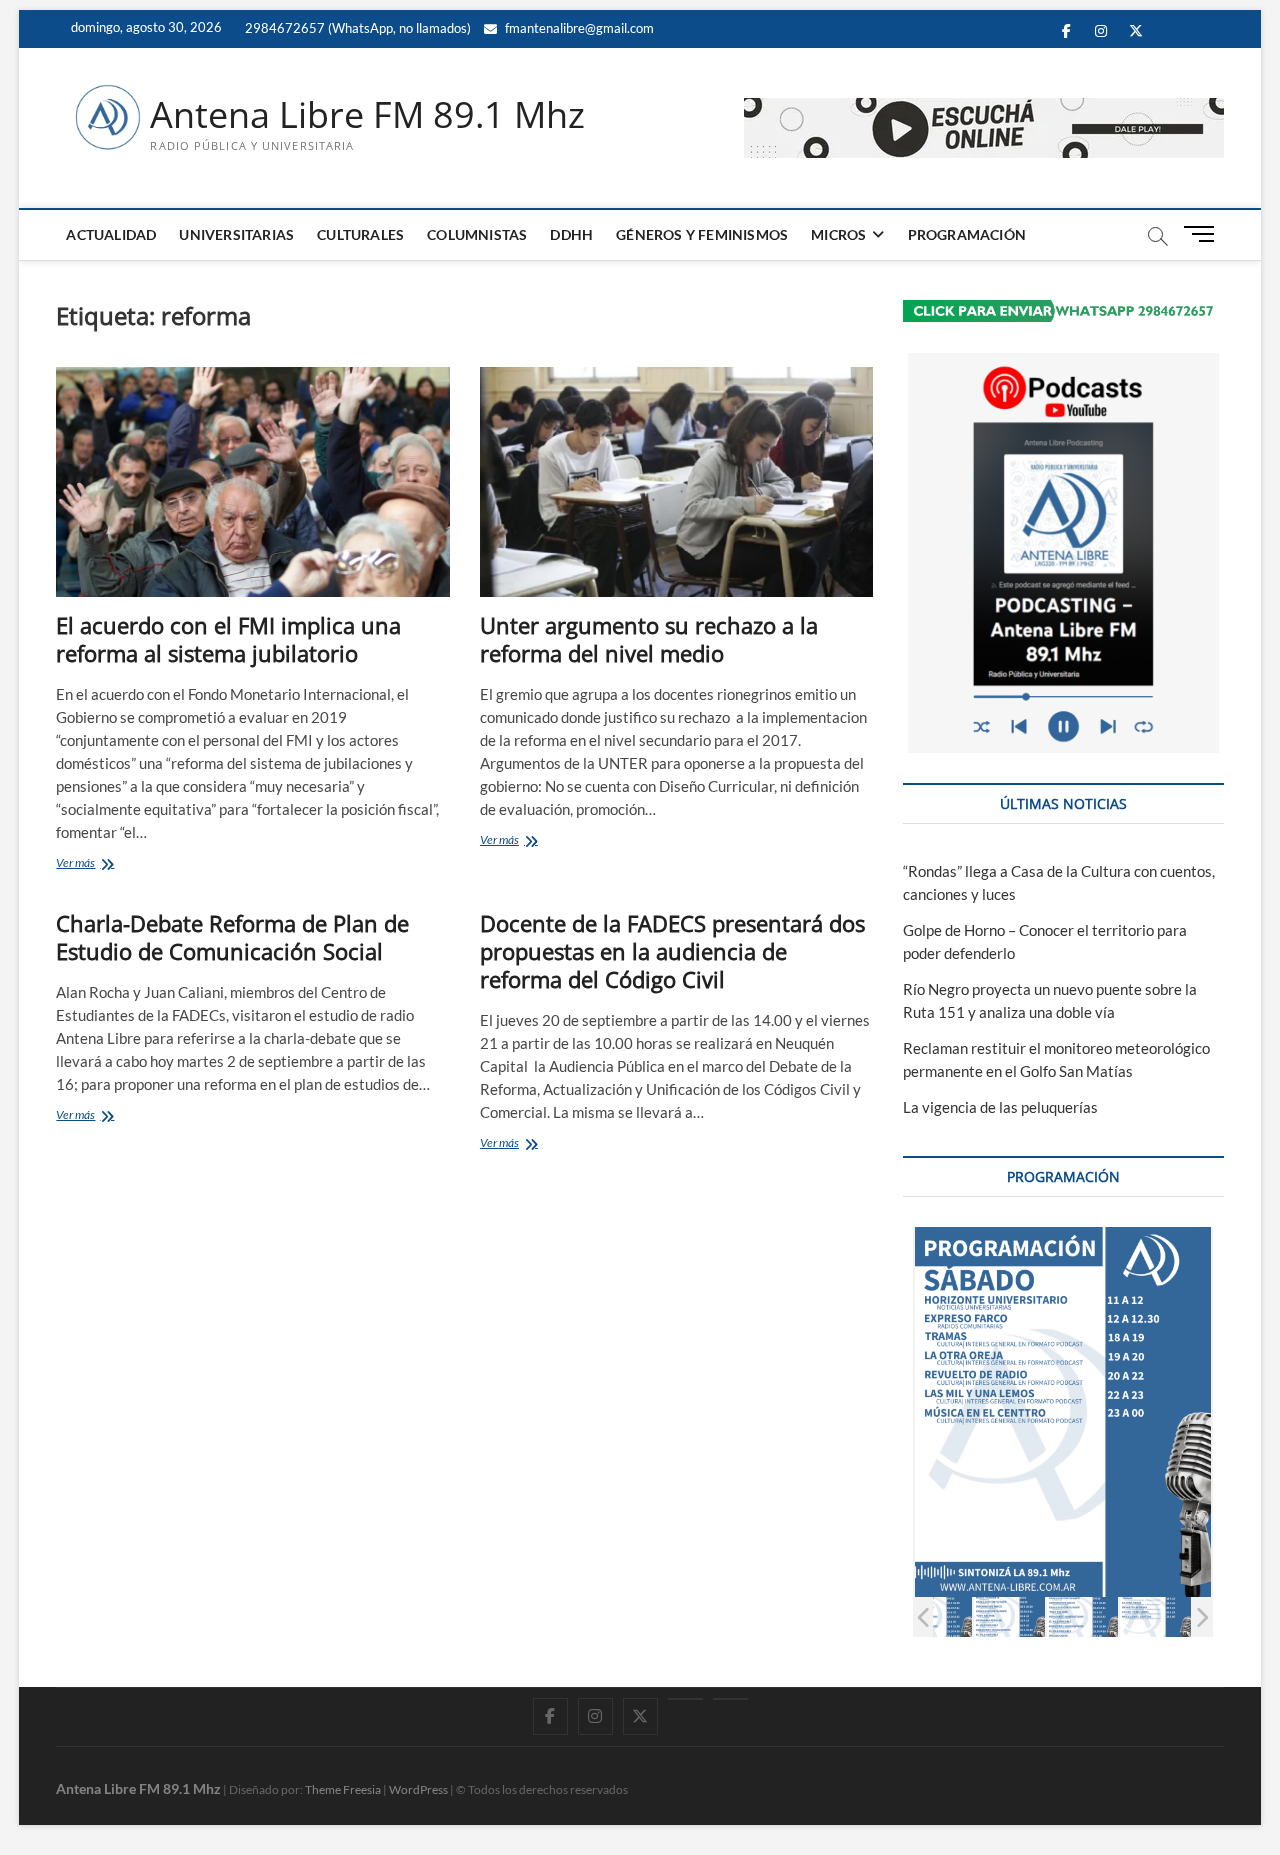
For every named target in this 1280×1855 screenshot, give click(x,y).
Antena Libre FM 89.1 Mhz (367, 115)
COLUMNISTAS (477, 234)
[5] (1082, 1616)
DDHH (571, 234)
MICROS (838, 234)
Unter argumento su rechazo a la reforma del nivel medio (649, 639)
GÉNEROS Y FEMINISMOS (702, 234)
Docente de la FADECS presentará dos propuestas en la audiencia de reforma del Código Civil (672, 951)
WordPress (418, 1789)
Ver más (100, 864)
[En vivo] (730, 1699)
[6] (1155, 1616)
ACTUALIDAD (111, 234)
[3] (936, 1616)
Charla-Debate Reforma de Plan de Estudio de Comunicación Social (232, 937)
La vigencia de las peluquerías (1000, 1107)
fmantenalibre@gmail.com (578, 28)
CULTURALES (360, 234)
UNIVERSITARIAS (236, 234)
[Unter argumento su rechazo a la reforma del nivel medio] (676, 482)
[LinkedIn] (685, 1699)
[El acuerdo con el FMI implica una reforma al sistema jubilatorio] (252, 482)
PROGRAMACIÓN (967, 234)
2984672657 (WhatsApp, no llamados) (356, 28)
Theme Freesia (343, 1789)
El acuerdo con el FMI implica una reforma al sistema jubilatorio (228, 639)
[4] (1009, 1616)
